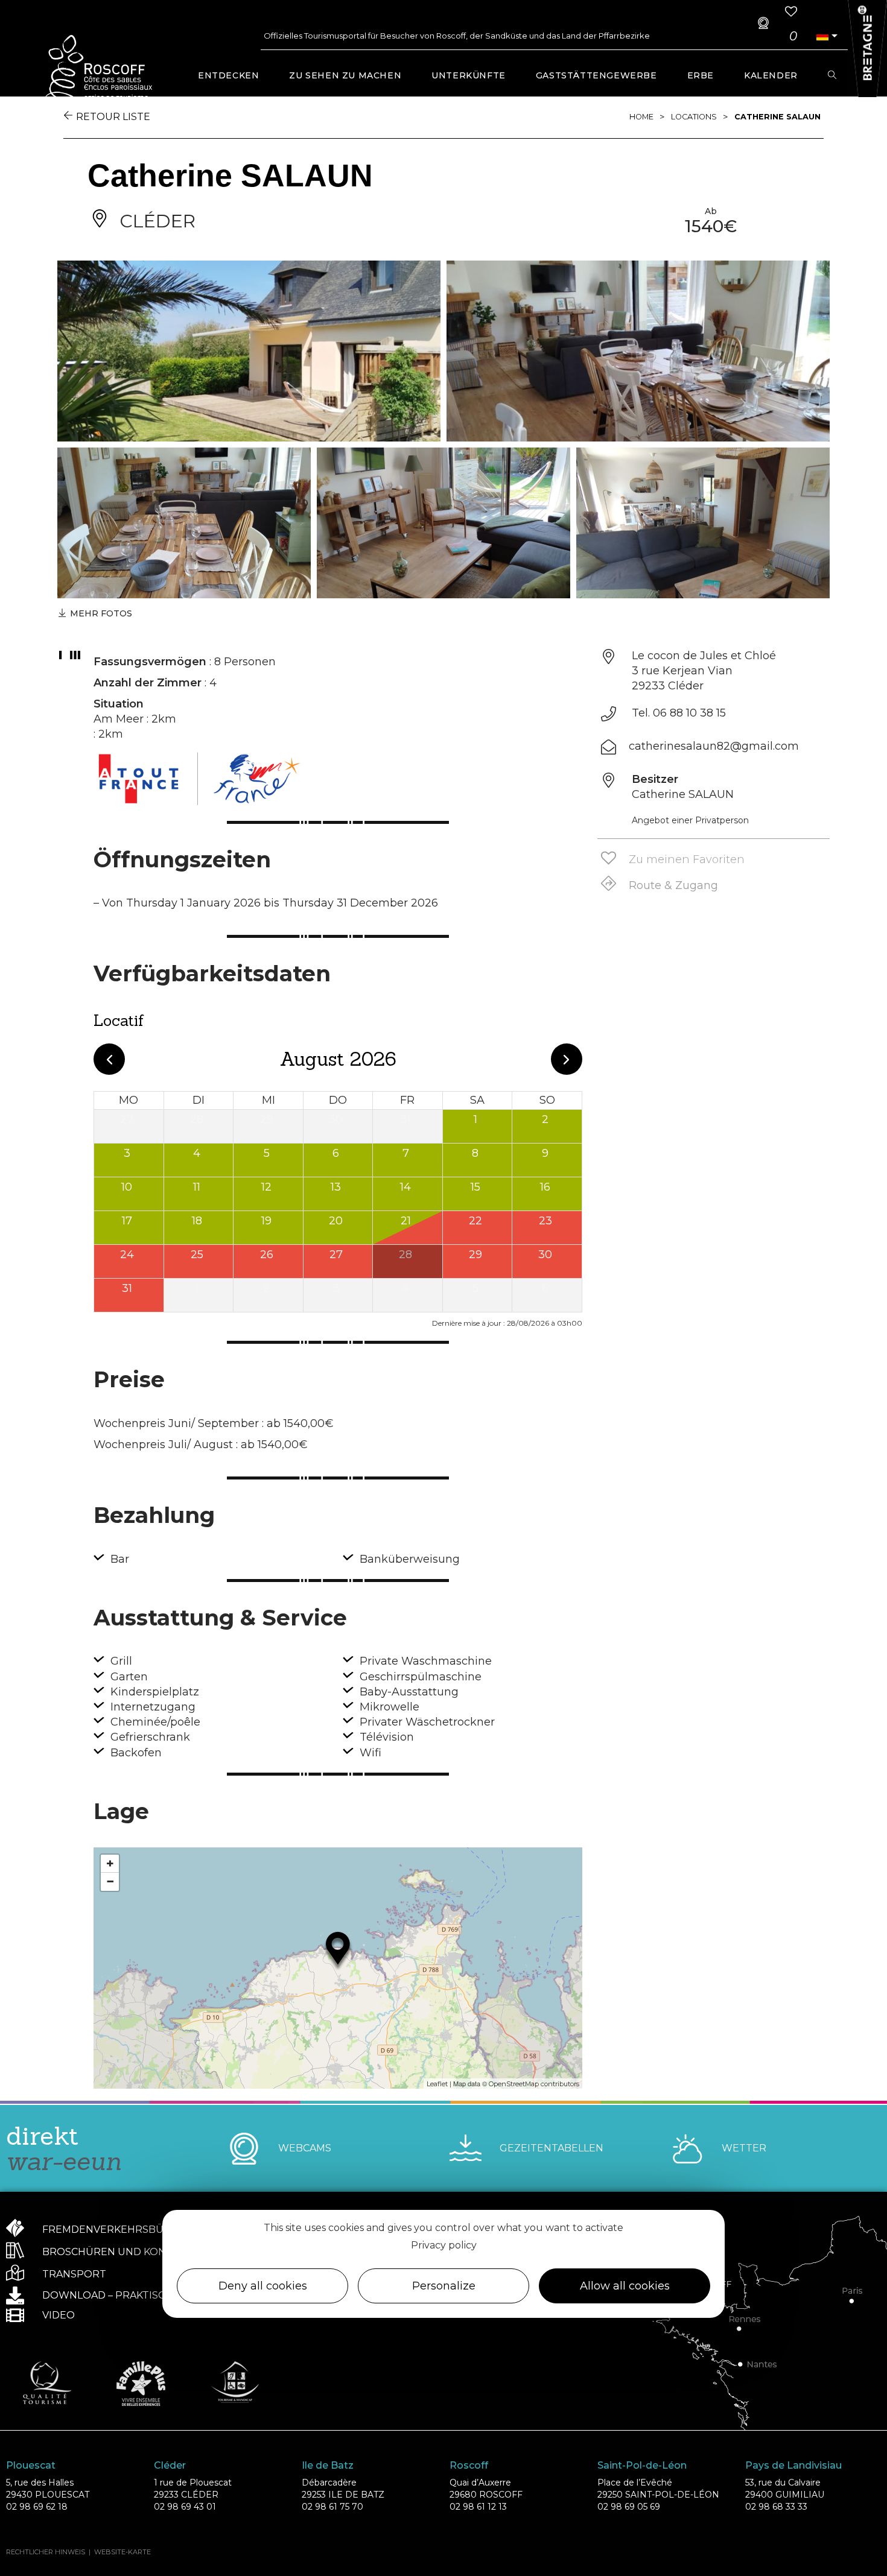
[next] (567, 1059)
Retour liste (113, 117)
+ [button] (110, 1863)
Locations (694, 117)
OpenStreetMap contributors (534, 2084)
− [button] (110, 1881)
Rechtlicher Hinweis (46, 2552)
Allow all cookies (625, 2286)
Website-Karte (122, 2552)
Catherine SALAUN (777, 117)
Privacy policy (444, 2245)
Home (641, 117)
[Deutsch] (822, 36)
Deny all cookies (263, 2286)
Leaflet (437, 2084)
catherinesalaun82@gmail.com (714, 746)
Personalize (444, 2286)
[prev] (109, 1059)
